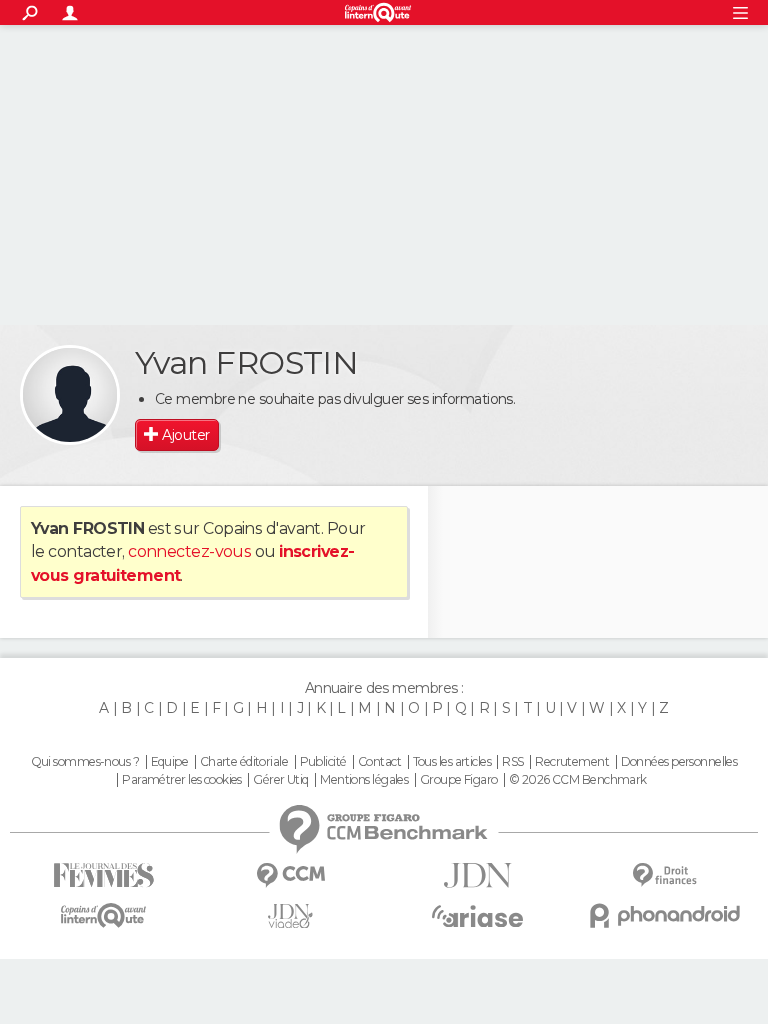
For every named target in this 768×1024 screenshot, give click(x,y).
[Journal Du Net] (477, 875)
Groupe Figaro (459, 780)
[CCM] (290, 875)
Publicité (323, 762)
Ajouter (185, 435)
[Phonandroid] (664, 915)
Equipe (170, 762)
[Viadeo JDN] (290, 916)
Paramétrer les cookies (182, 780)
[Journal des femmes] (103, 875)
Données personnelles (679, 762)
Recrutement (572, 762)
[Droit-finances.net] (664, 875)
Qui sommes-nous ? (85, 762)
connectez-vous (189, 551)
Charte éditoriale (244, 762)
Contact (379, 762)
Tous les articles (452, 762)
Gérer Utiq (280, 780)
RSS (512, 762)
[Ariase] (477, 916)
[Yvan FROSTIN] (70, 395)
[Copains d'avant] (103, 915)
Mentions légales (364, 780)
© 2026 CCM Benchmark (578, 780)
